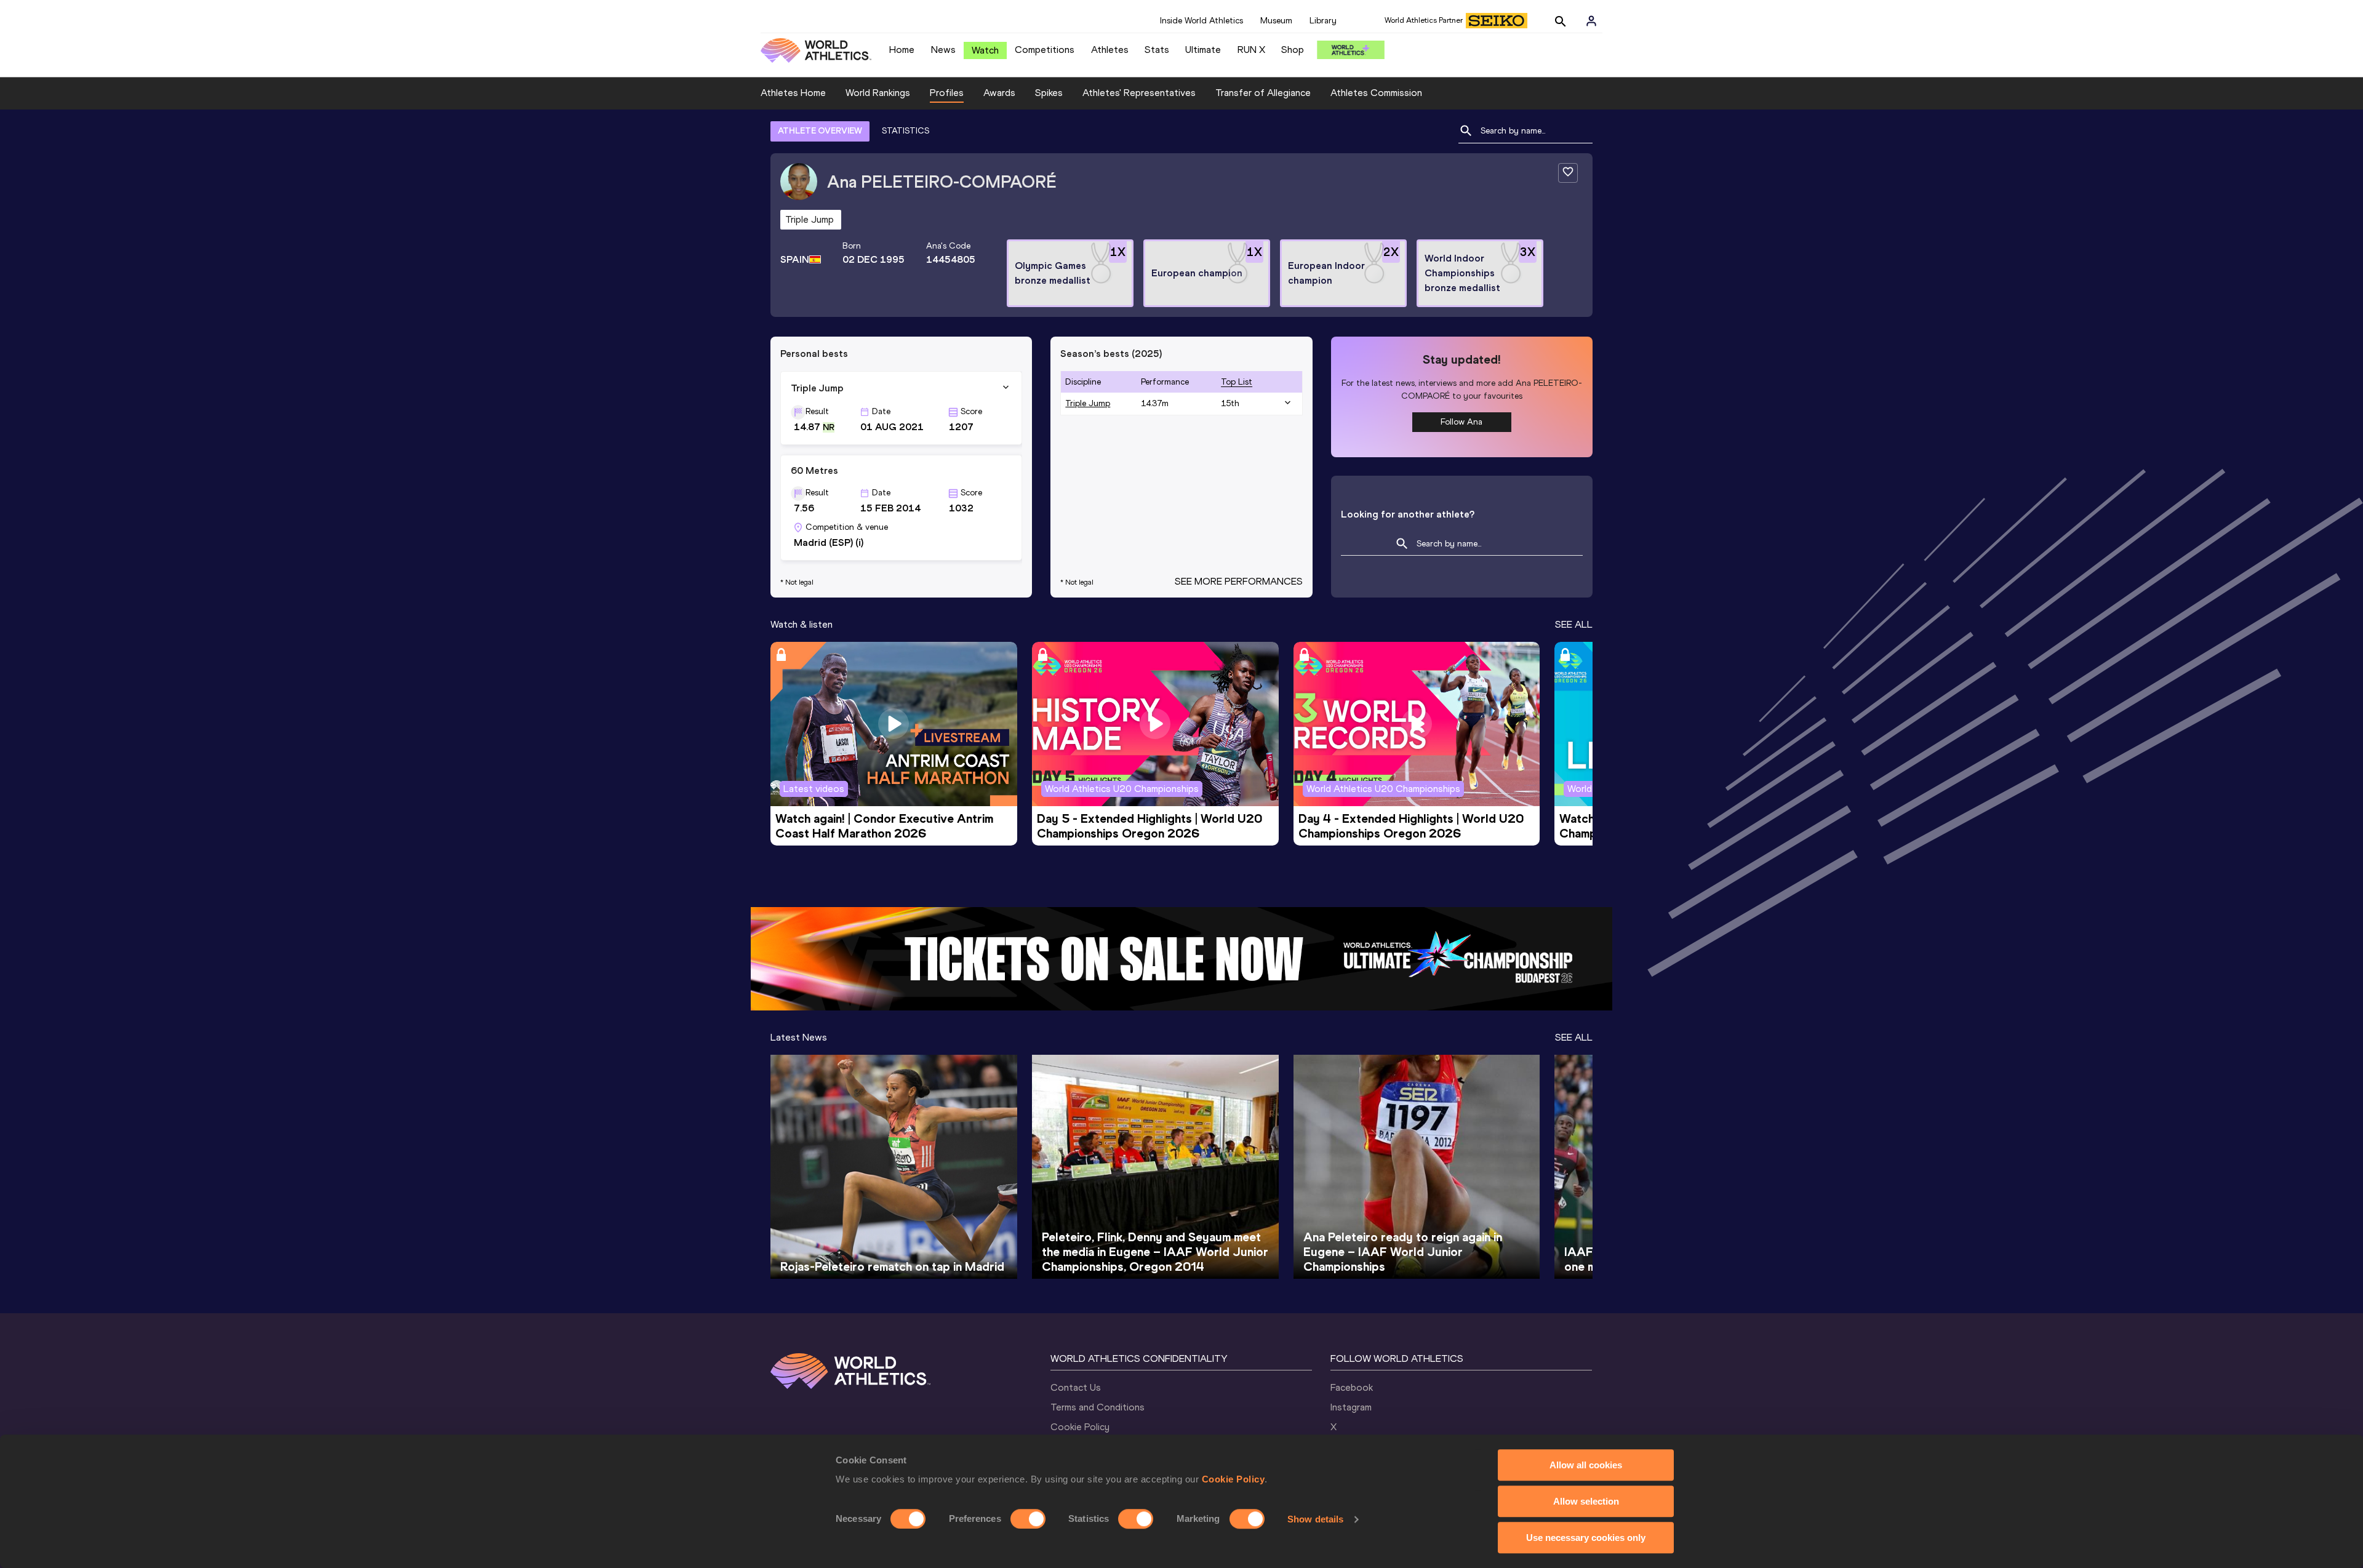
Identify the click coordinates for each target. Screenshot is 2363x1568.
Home (902, 50)
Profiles (947, 93)
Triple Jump (1088, 403)
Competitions (1045, 50)
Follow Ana (1461, 422)
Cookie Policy (1233, 1479)
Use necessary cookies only (1586, 1538)
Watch (985, 50)
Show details (1315, 1519)
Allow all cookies (1586, 1465)
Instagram (1351, 1407)
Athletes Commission (1376, 93)
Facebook (1352, 1387)
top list (1237, 382)
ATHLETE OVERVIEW (820, 131)
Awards (999, 93)
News (943, 50)
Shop (1293, 50)
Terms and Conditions (1098, 1407)
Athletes (1110, 50)
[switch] (1028, 1519)
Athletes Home (793, 93)
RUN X (1251, 50)
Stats (1157, 50)
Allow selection (1586, 1501)
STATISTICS (906, 131)
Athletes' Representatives (1139, 93)
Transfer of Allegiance (1263, 93)
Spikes (1049, 93)
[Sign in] (1591, 21)
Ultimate (1203, 50)
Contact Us (1076, 1387)
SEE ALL (1574, 624)
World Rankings (878, 93)
